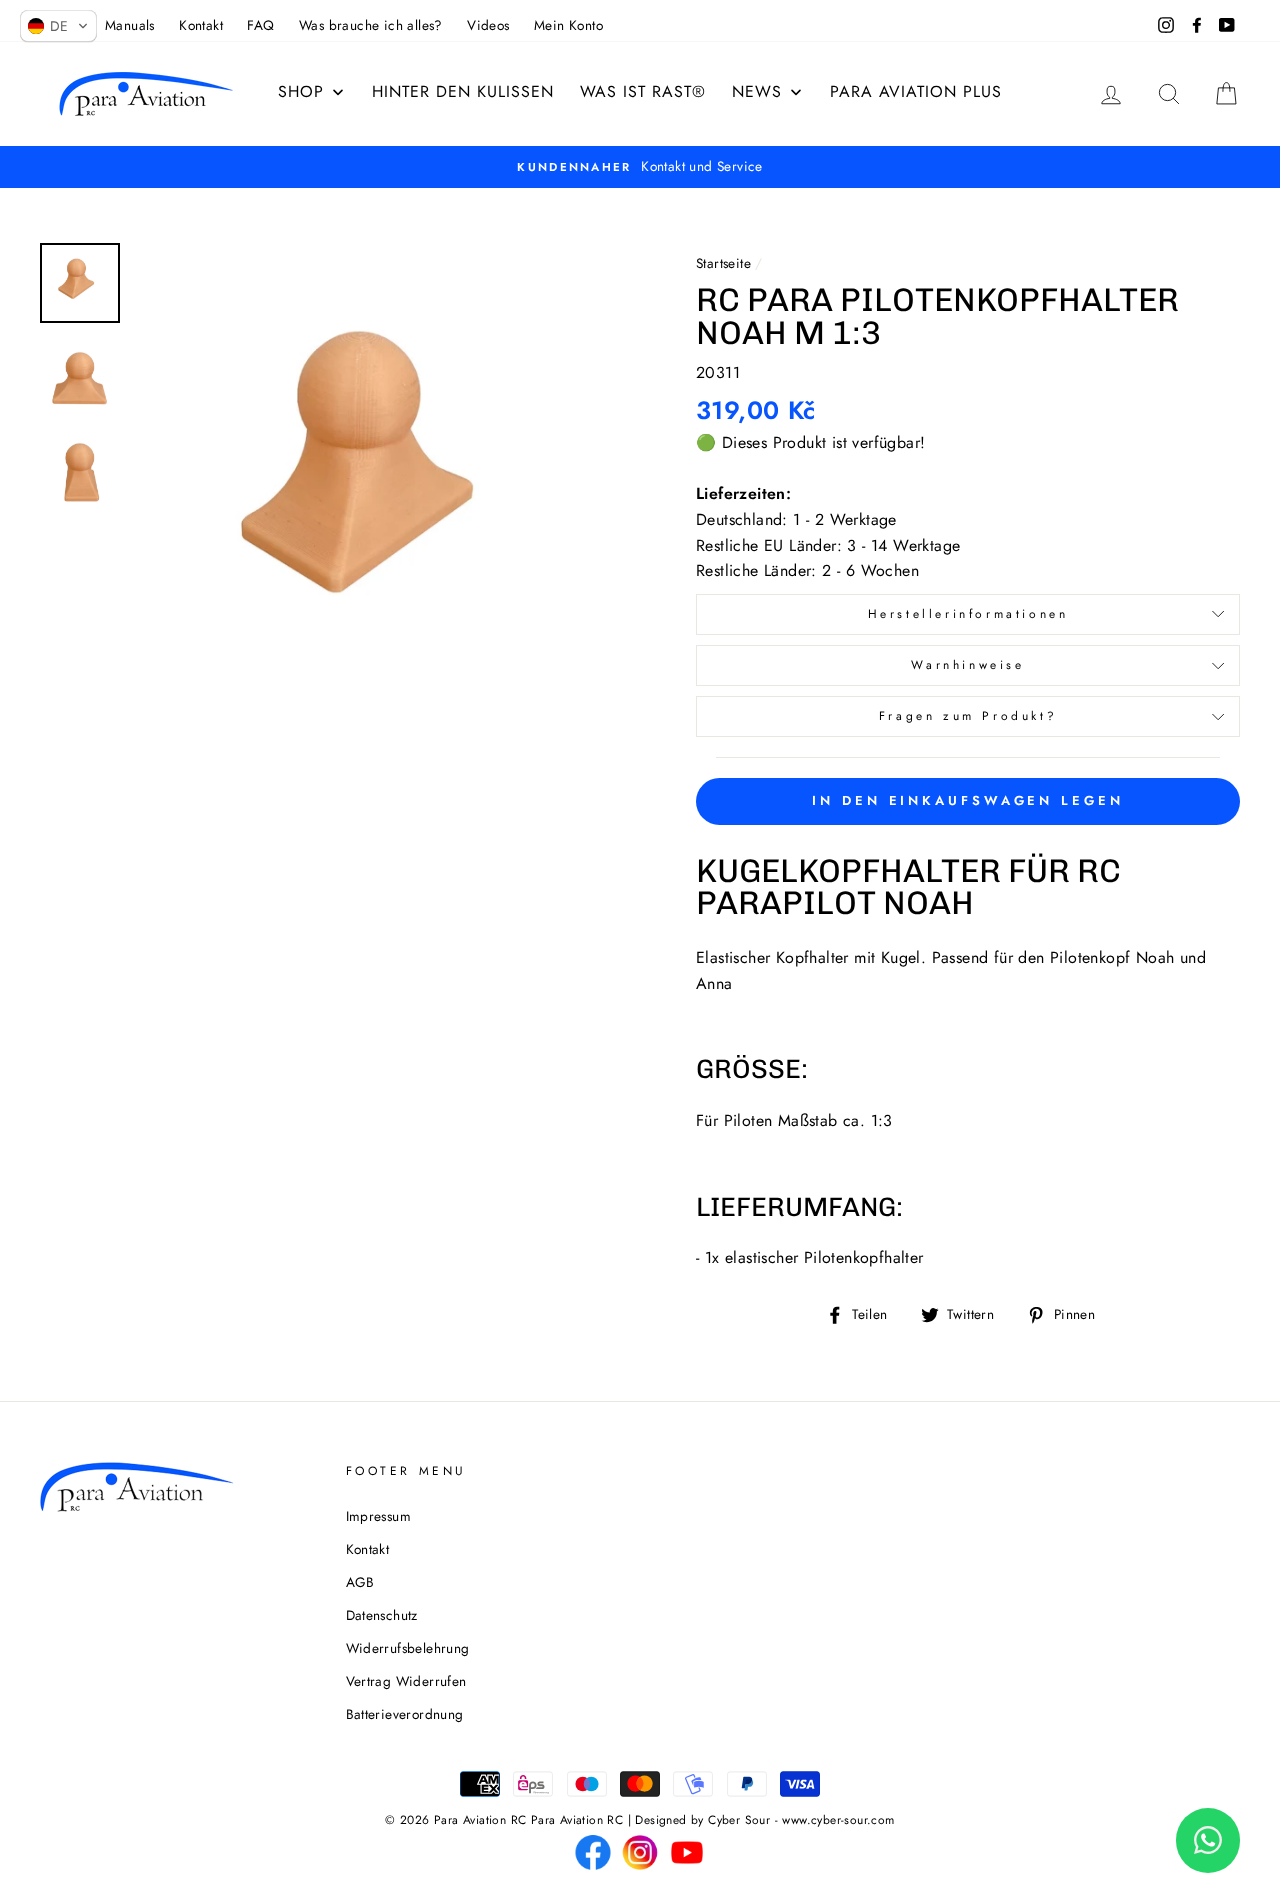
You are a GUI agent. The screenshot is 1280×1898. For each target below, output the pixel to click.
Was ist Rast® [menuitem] (643, 91)
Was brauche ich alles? (371, 25)
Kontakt (201, 25)
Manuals (130, 25)
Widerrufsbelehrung (408, 1648)
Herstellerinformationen (968, 614)
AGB (360, 1582)
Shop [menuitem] (301, 91)
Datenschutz (382, 1615)
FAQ (260, 25)
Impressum (379, 1516)
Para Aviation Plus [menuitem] (916, 91)
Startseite (723, 263)
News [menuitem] (757, 91)
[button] (58, 26)
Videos (488, 25)
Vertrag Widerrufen (406, 1681)
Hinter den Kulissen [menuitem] (463, 91)
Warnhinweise (967, 665)
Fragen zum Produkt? (968, 716)
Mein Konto (568, 25)
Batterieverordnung (405, 1714)
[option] (382, 490)
